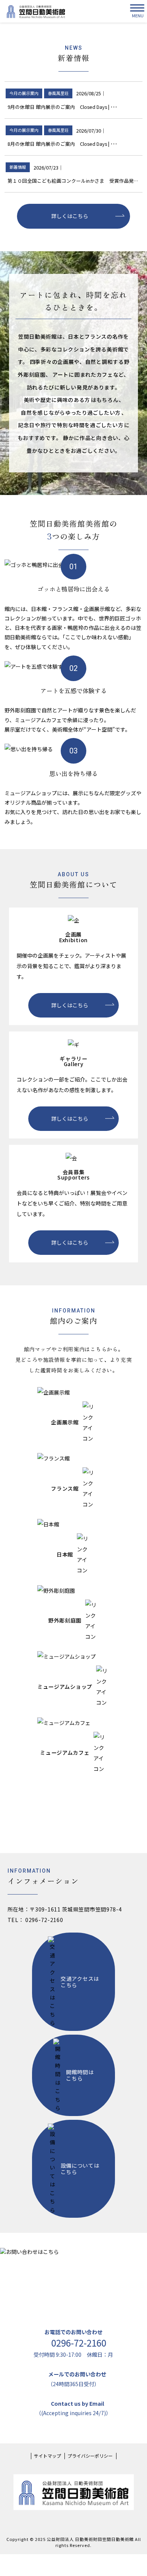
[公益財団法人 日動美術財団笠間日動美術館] (36, 11)
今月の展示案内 (24, 93)
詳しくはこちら (70, 216)
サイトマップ (47, 2456)
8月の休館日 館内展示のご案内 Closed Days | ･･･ (62, 144)
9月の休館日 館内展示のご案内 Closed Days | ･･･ (62, 107)
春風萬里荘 (58, 93)
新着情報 (18, 167)
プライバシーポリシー (90, 2456)
